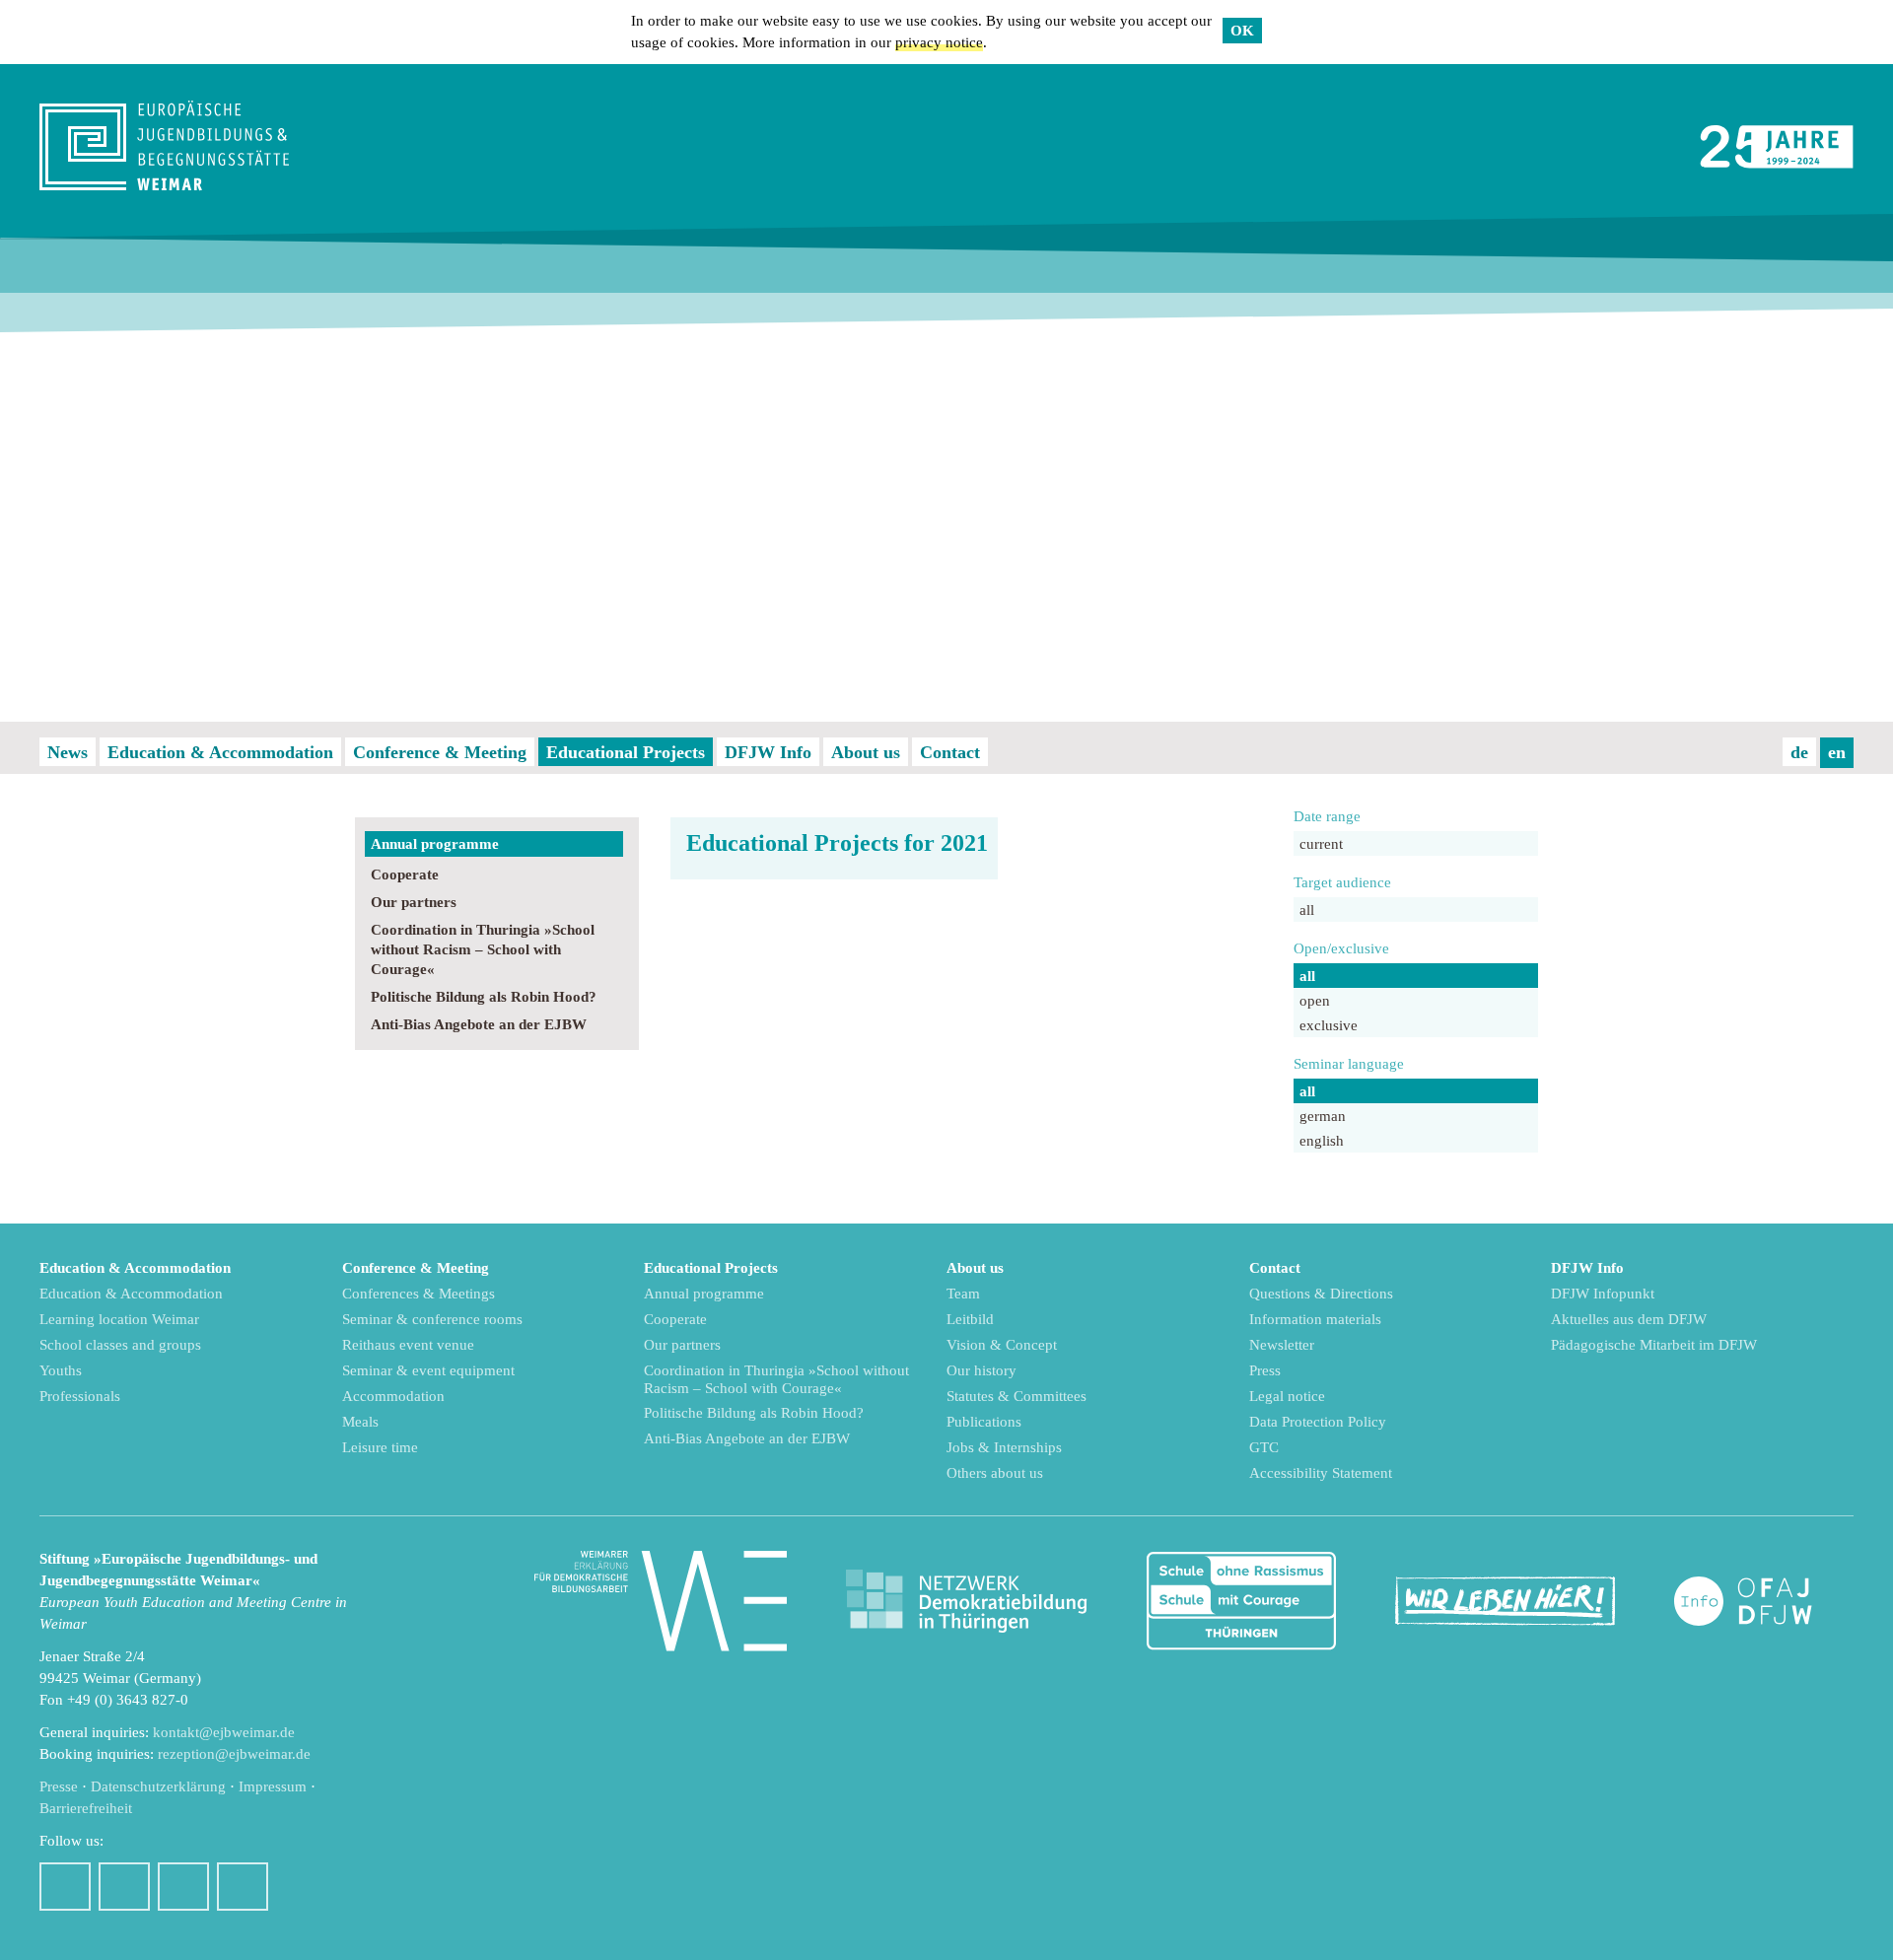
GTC (1264, 1447)
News (68, 752)
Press (1265, 1370)
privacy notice (939, 42)
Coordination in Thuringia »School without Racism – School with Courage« (483, 949)
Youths (61, 1370)
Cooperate (405, 875)
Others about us (995, 1473)
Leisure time (380, 1447)
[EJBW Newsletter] (243, 1887)
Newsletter (1282, 1345)
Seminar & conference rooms (432, 1319)
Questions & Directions (1321, 1294)
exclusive (1329, 1025)
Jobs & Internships (1004, 1447)
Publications (984, 1422)
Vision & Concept (1002, 1345)
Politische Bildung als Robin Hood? (484, 997)
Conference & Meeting (440, 752)
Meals (360, 1422)
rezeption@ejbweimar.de (234, 1754)
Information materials (1315, 1319)
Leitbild (970, 1319)
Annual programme (435, 844)
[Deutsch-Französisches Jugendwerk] (1764, 1602)
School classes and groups (120, 1345)
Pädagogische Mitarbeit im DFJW (1654, 1345)
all (1307, 910)
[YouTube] (183, 1887)
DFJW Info (768, 752)
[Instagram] (124, 1887)
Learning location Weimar (119, 1319)
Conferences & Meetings (419, 1294)
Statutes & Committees (1017, 1396)
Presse (59, 1786)
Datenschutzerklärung (158, 1786)
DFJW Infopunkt (1603, 1294)
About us (866, 752)
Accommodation (393, 1396)
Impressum (273, 1786)
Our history (982, 1370)
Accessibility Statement (1321, 1473)
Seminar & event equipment (428, 1370)
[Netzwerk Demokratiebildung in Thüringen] (966, 1602)
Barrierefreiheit (86, 1808)
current (1321, 844)
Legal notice (1287, 1396)
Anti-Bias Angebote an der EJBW (479, 1024)
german (1323, 1116)
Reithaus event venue (408, 1345)
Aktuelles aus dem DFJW (1629, 1319)
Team (963, 1294)
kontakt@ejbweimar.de (224, 1732)
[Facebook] (65, 1887)
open (1315, 1001)
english (1322, 1141)
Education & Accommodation (220, 752)
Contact (950, 752)
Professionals (80, 1396)
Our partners (414, 902)
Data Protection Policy (1318, 1422)
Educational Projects (626, 752)
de (1799, 752)
